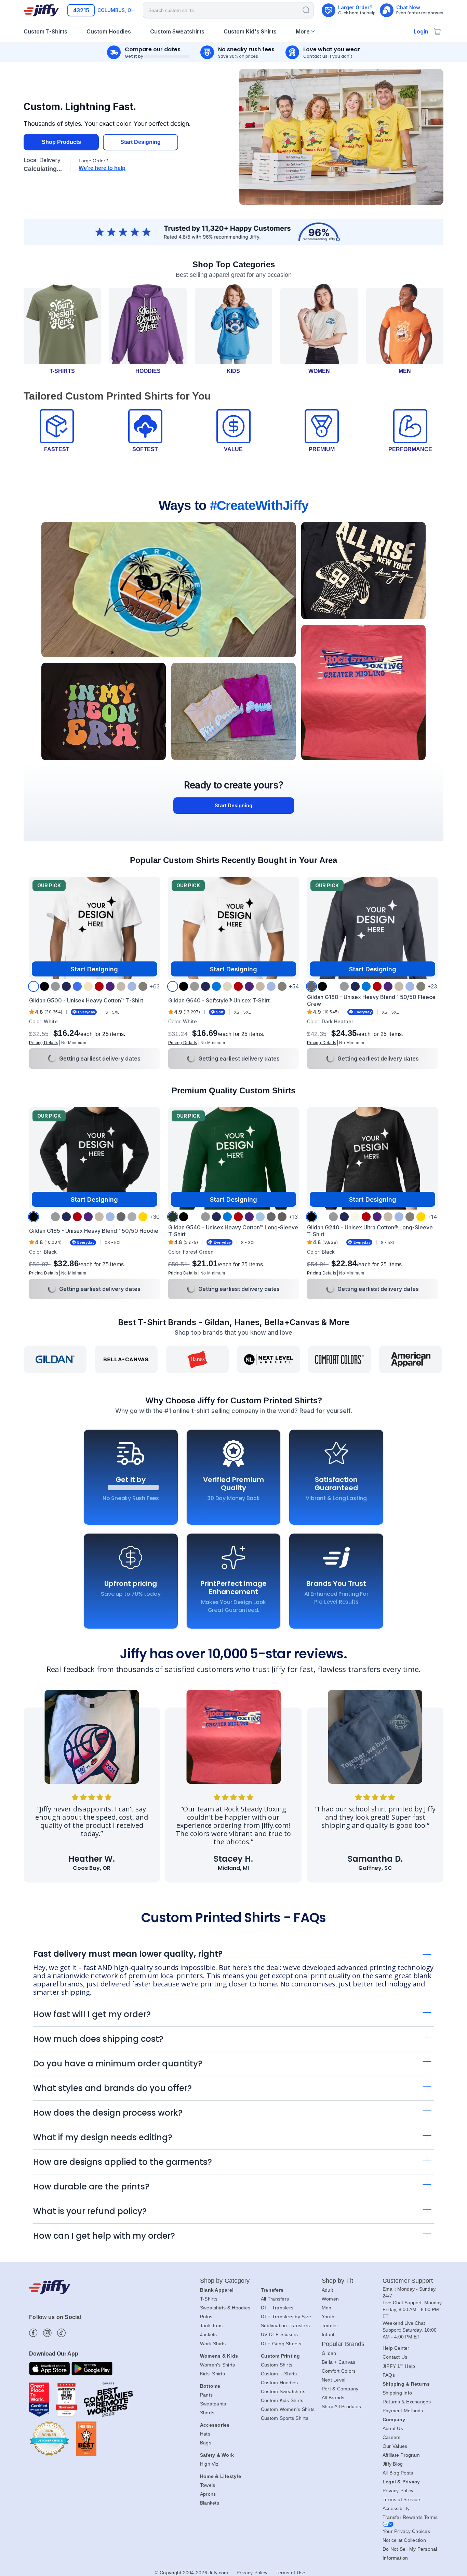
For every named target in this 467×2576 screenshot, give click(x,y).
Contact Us (395, 2357)
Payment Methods (403, 2411)
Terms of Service (401, 2499)
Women (330, 2299)
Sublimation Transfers (285, 2325)
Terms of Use (290, 2573)
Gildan (329, 2353)
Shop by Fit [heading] (337, 2281)
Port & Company (340, 2389)
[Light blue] (132, 986)
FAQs (389, 2375)
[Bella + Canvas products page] (126, 1359)
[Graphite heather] (132, 1217)
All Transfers (275, 2299)
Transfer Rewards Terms (410, 2517)
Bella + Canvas (339, 2362)
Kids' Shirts (212, 2374)
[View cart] (437, 31)
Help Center (396, 2348)
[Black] (44, 986)
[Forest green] (173, 1217)
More (303, 31)
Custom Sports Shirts (285, 2418)
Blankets (210, 2503)
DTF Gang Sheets (281, 2344)
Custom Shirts (277, 2365)
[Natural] (88, 986)
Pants (206, 2395)
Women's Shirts (218, 2365)
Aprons (208, 2494)
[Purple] (110, 986)
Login (421, 31)
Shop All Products (341, 2406)
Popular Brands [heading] (343, 2344)
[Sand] (121, 986)
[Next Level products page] (268, 1359)
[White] (34, 986)
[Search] (306, 10)
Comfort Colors (339, 2371)
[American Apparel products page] (411, 1359)
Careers (392, 2437)
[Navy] (66, 986)
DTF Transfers (277, 2308)
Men (327, 2308)
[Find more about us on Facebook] (33, 2333)
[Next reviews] (430, 1795)
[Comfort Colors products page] (339, 1359)
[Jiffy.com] (41, 10)
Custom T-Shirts (279, 2374)
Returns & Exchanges (407, 2402)
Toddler (330, 2325)
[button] (44, 1043)
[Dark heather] (311, 986)
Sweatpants (213, 2404)
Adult (327, 2290)
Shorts (207, 2413)
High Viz (209, 2464)
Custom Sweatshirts (283, 2391)
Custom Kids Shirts (282, 2400)
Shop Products (61, 142)
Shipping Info (397, 2393)
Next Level (334, 2380)
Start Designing (141, 142)
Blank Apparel (217, 2290)
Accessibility (396, 2508)
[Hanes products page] (197, 1359)
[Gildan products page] (55, 1359)
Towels (208, 2485)
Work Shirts (213, 2344)
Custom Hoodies (279, 2383)
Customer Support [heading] (408, 2281)
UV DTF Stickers (279, 2334)
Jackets (209, 2334)
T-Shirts (209, 2299)
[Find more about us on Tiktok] (61, 2333)
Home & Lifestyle (221, 2476)
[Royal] (77, 986)
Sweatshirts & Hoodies (225, 2308)
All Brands (333, 2398)
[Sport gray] (55, 986)
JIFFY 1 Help (399, 2366)
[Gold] (143, 1217)
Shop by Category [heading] (225, 2281)
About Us (393, 2428)
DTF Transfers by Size (286, 2317)
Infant (328, 2334)
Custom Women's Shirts (288, 2409)
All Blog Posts (398, 2473)
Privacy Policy (398, 2491)
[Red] (99, 986)
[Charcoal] (143, 986)
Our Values (395, 2446)
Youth (328, 2317)
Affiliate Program (401, 2455)
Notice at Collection (404, 2540)
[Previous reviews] (37, 1795)
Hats (205, 2434)
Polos (206, 2317)
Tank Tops (211, 2325)
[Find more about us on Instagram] (47, 2333)
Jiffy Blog (393, 2464)
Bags (206, 2443)
